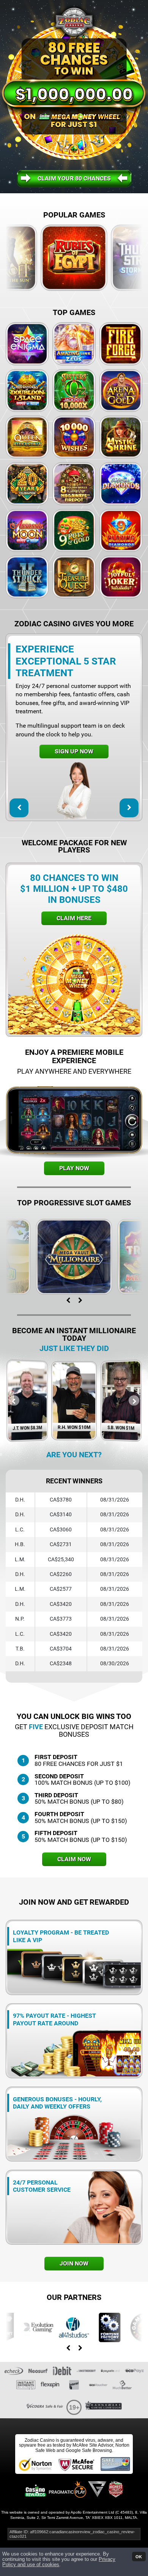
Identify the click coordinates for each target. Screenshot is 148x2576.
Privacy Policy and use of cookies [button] (59, 2562)
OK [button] (139, 2556)
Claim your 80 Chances (74, 178)
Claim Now (74, 1859)
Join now (74, 2263)
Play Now (74, 1168)
